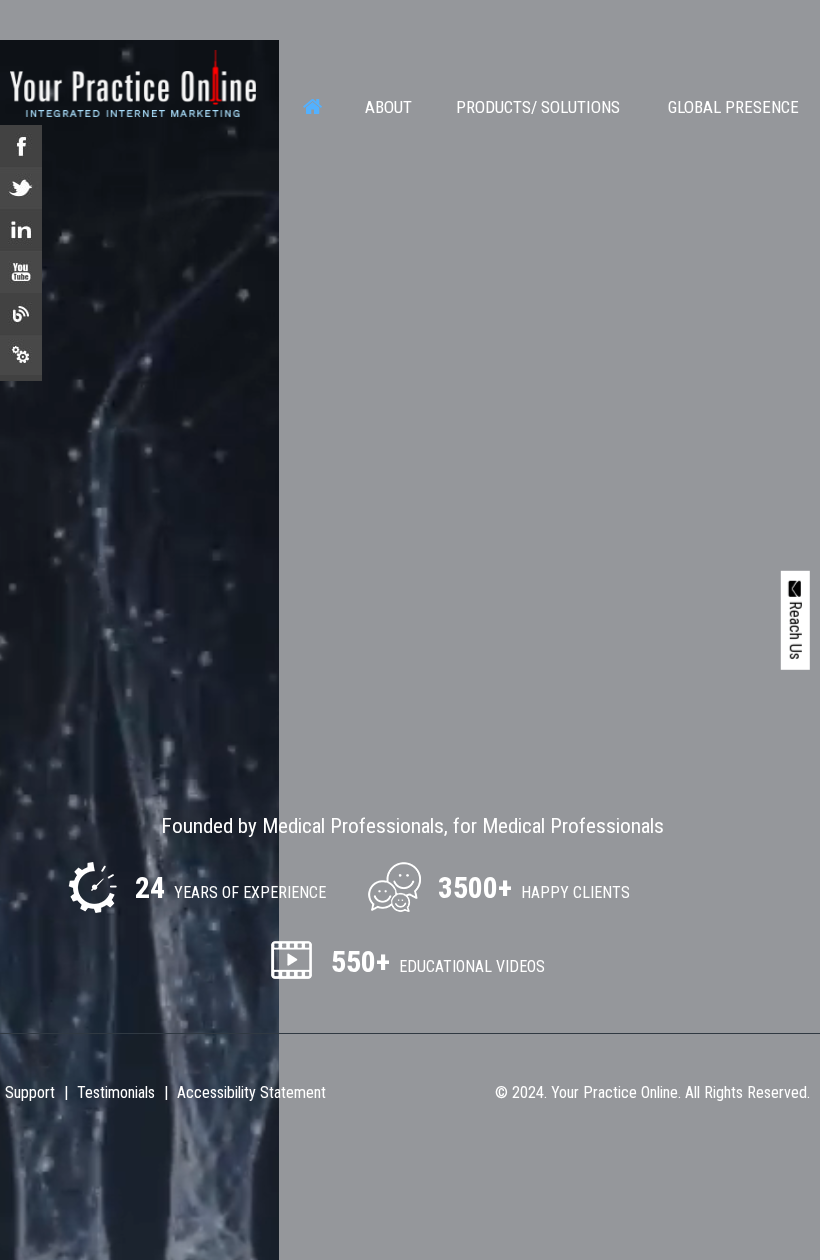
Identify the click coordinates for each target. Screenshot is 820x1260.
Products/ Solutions (538, 107)
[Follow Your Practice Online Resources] (21, 356)
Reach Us (794, 628)
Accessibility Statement (251, 1092)
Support (30, 1092)
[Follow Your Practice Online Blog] (21, 314)
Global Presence (733, 107)
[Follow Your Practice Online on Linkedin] (21, 230)
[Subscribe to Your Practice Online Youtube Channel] (21, 272)
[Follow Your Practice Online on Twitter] (21, 188)
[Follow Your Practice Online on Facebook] (21, 146)
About (388, 107)
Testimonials (116, 1092)
